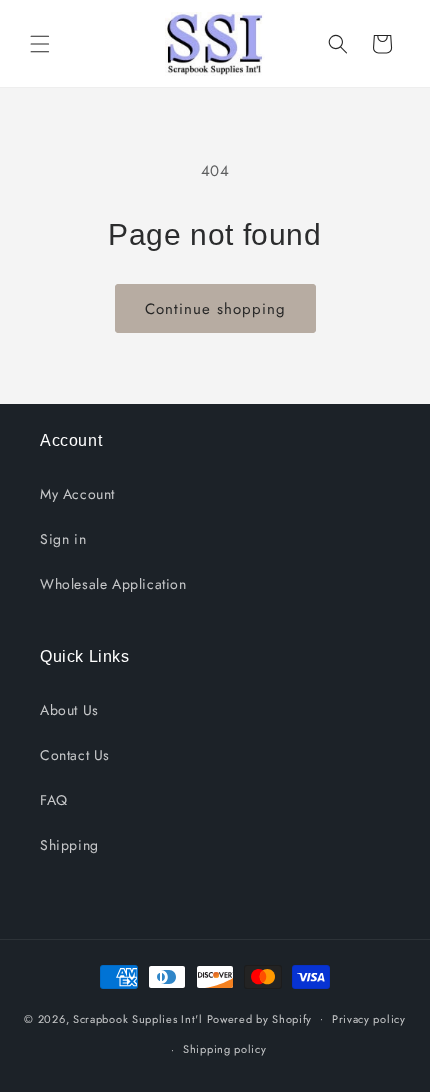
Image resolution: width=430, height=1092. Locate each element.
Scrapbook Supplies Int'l (138, 1018)
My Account (77, 494)
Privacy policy (369, 1019)
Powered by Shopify (260, 1018)
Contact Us (75, 755)
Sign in (63, 539)
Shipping (69, 845)
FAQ (54, 800)
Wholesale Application (113, 584)
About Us (69, 710)
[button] (40, 44)
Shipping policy (225, 1049)
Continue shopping (215, 309)
